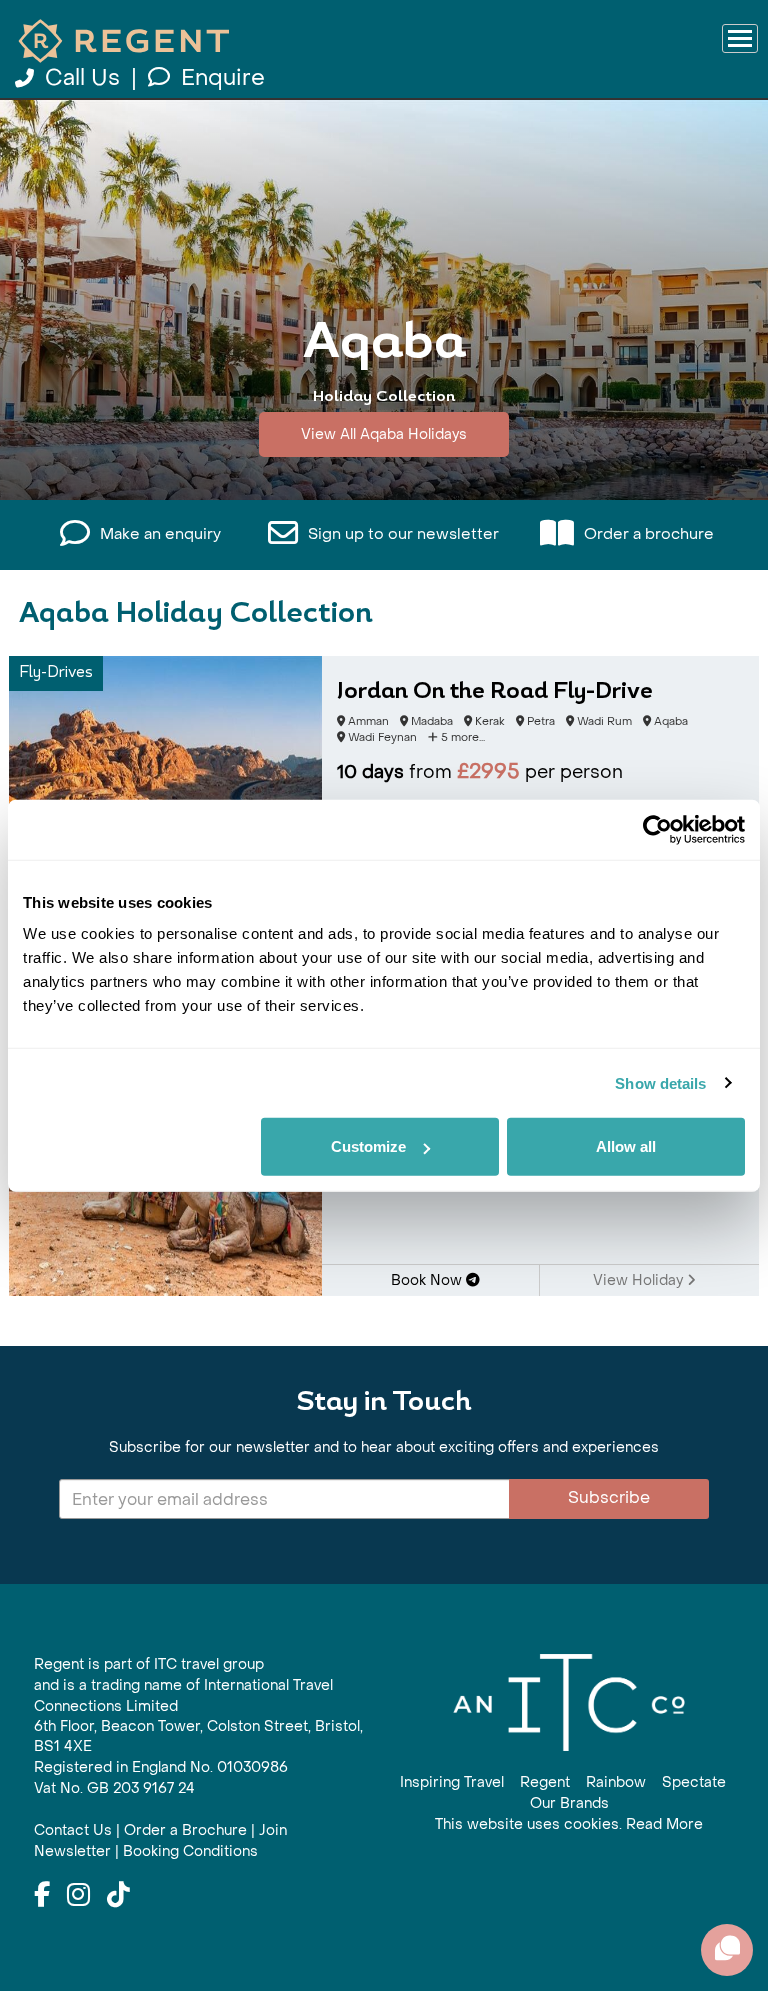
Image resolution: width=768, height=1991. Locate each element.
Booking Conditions (190, 1851)
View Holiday (640, 1280)
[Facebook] (42, 1896)
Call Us (82, 78)
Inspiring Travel (452, 1782)
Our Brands (569, 1803)
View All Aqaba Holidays (384, 434)
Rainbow (616, 1782)
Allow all (626, 1146)
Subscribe (609, 1497)
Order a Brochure (185, 1830)
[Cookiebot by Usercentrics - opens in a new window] (657, 829)
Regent (545, 1782)
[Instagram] (78, 1896)
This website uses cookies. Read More (569, 1824)
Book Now (428, 1280)
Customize (368, 1146)
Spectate (694, 1782)
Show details (660, 1082)
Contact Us (73, 1830)
